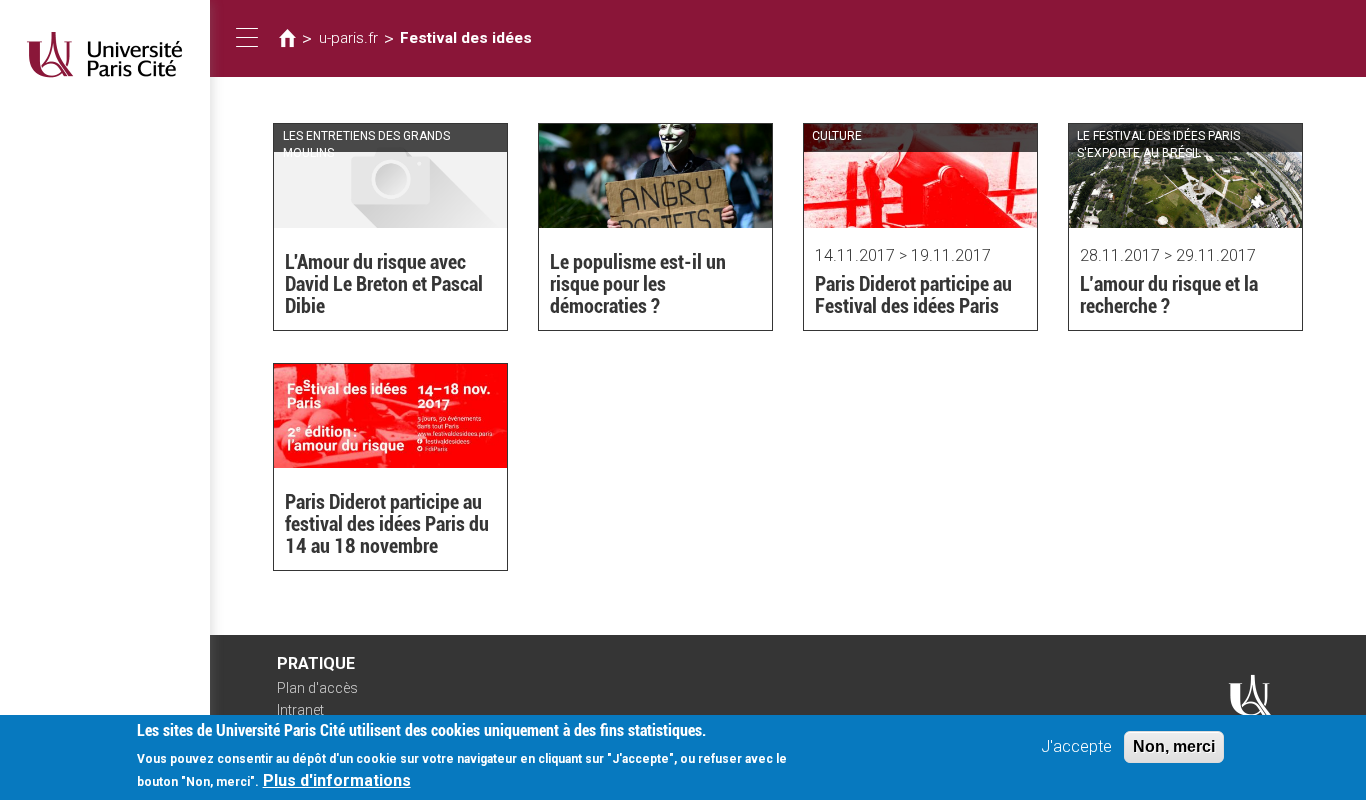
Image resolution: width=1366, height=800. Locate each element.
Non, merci (1174, 746)
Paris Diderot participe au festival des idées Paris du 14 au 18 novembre (387, 524)
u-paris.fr (348, 38)
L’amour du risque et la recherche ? (1169, 295)
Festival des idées (466, 38)
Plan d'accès (317, 688)
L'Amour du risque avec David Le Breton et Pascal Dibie (384, 284)
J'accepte (1076, 746)
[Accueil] (105, 54)
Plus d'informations (337, 780)
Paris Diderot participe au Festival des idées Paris (913, 295)
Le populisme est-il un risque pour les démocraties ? (638, 284)
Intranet (300, 710)
